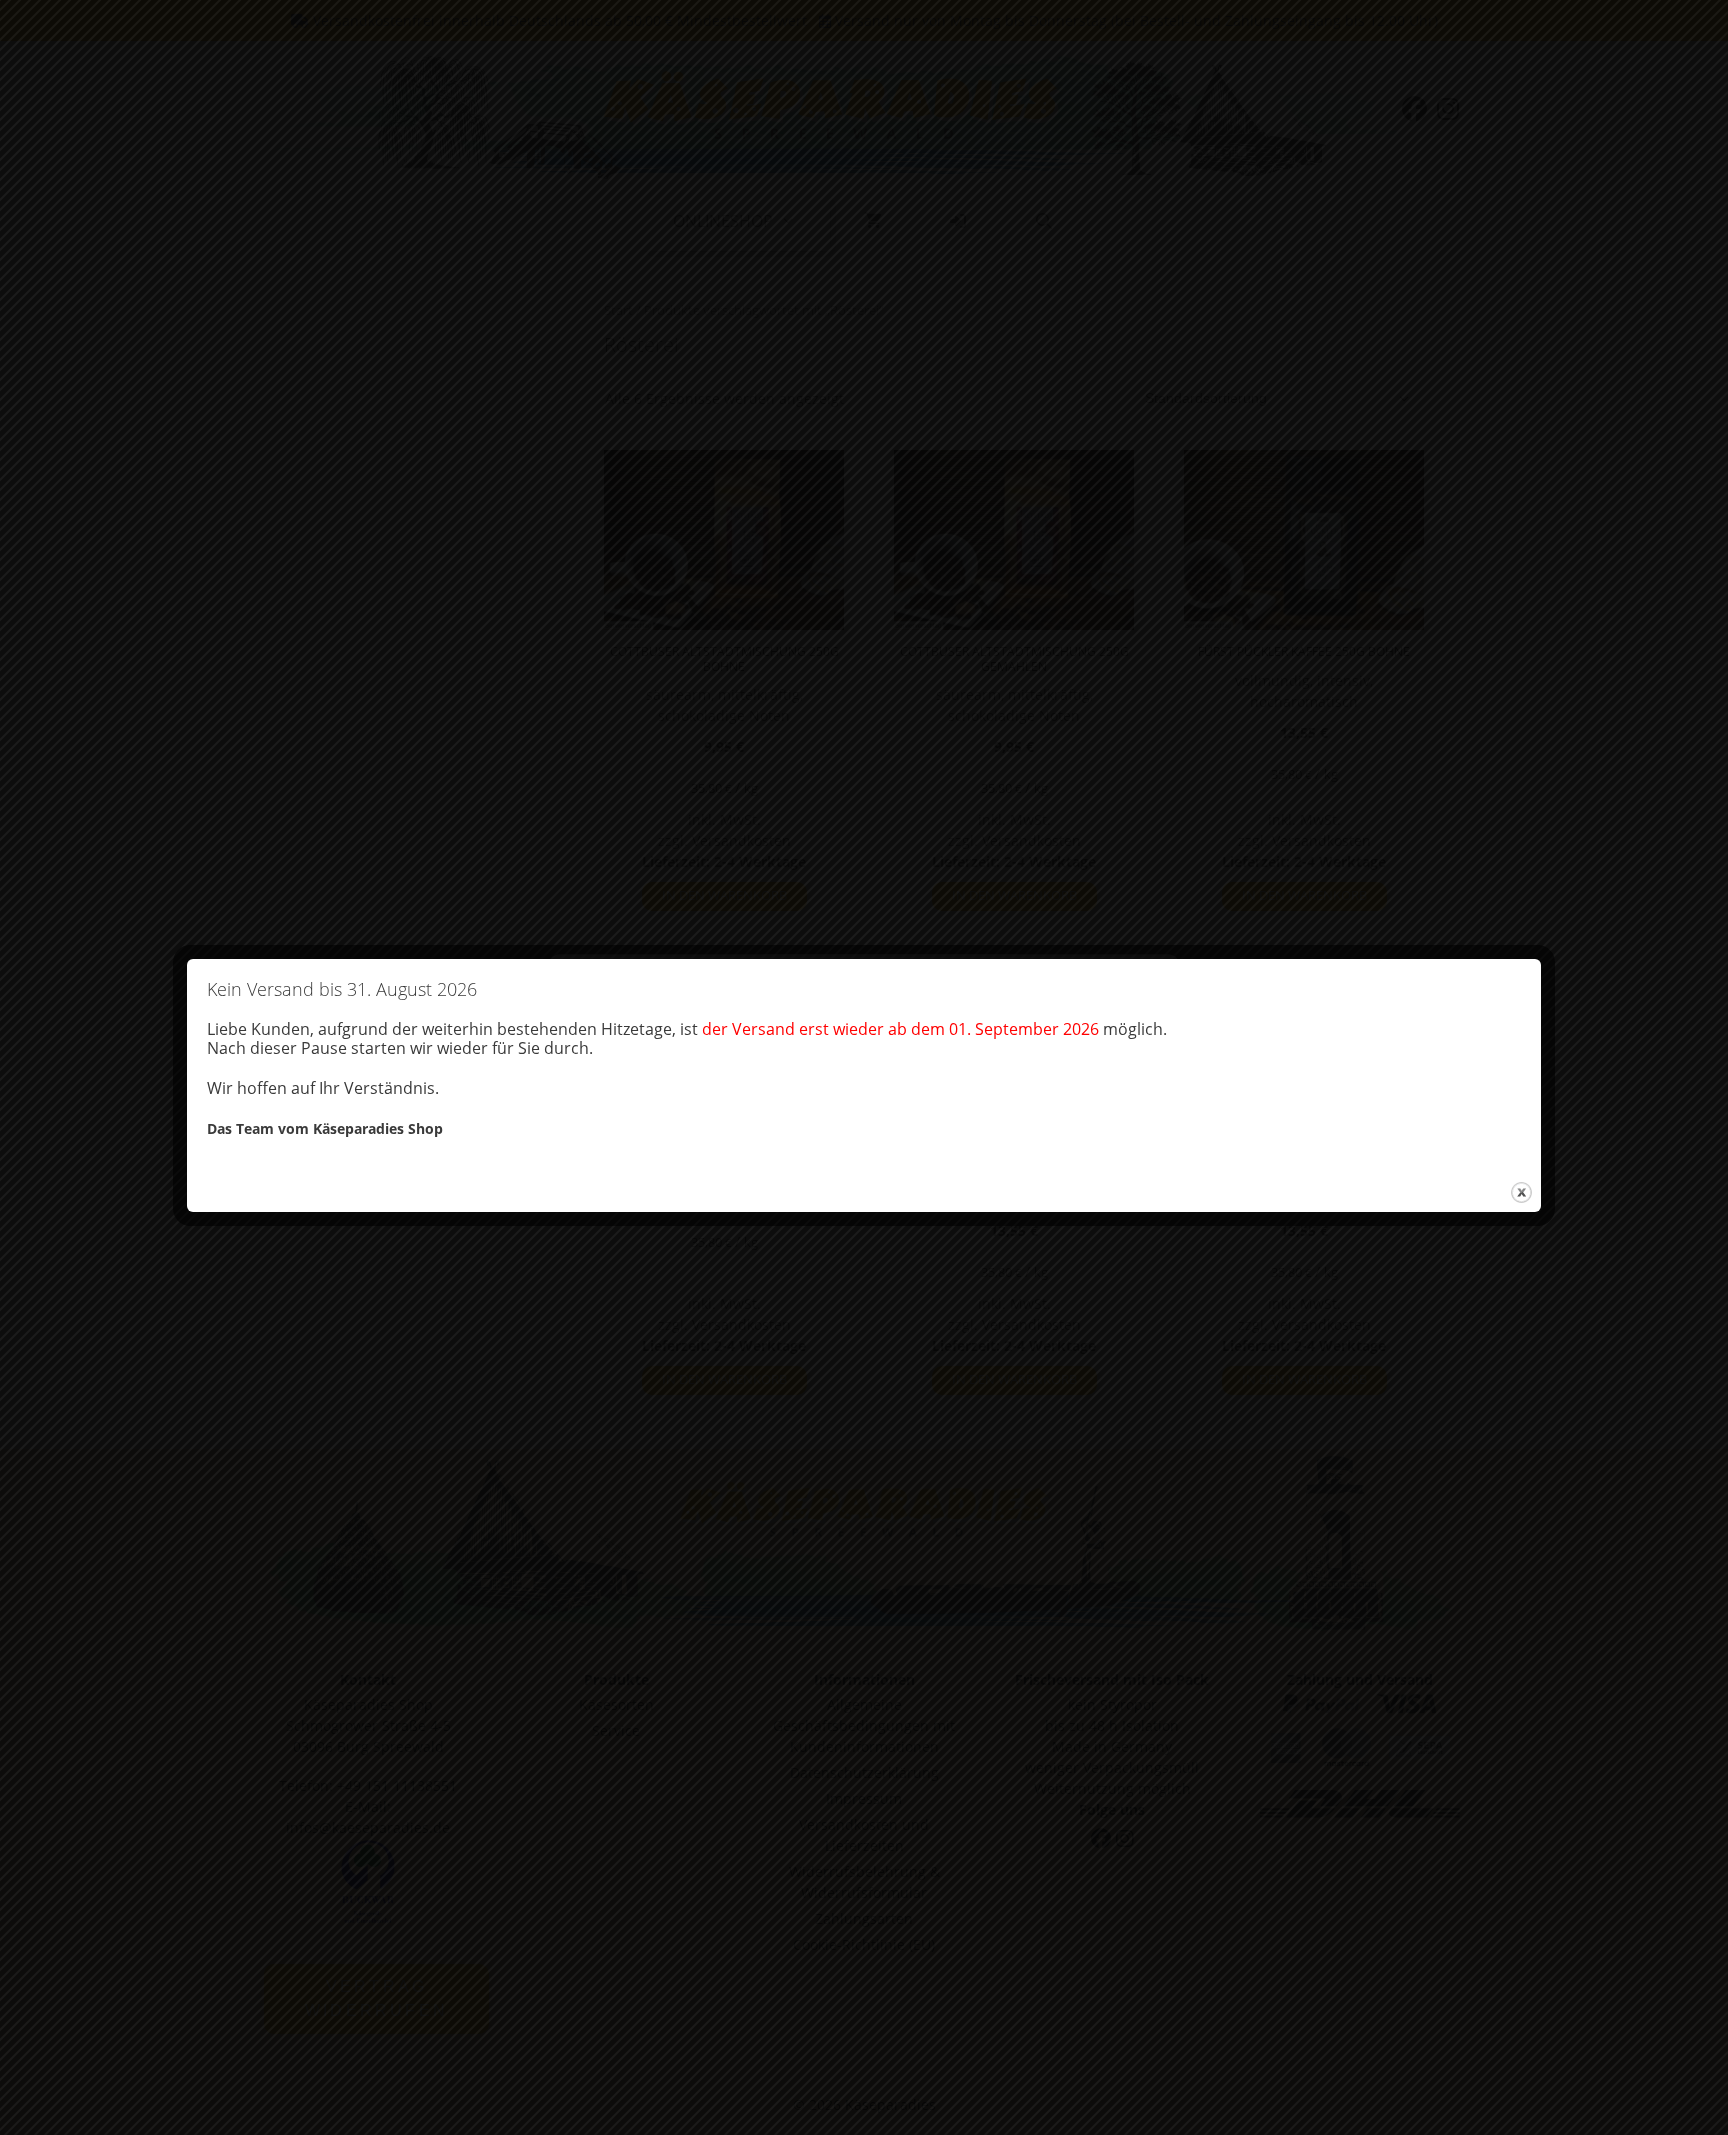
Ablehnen (800, 1112)
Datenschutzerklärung (879, 1156)
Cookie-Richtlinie (761, 1156)
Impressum (982, 1156)
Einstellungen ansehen (1017, 1112)
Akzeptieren (647, 1112)
